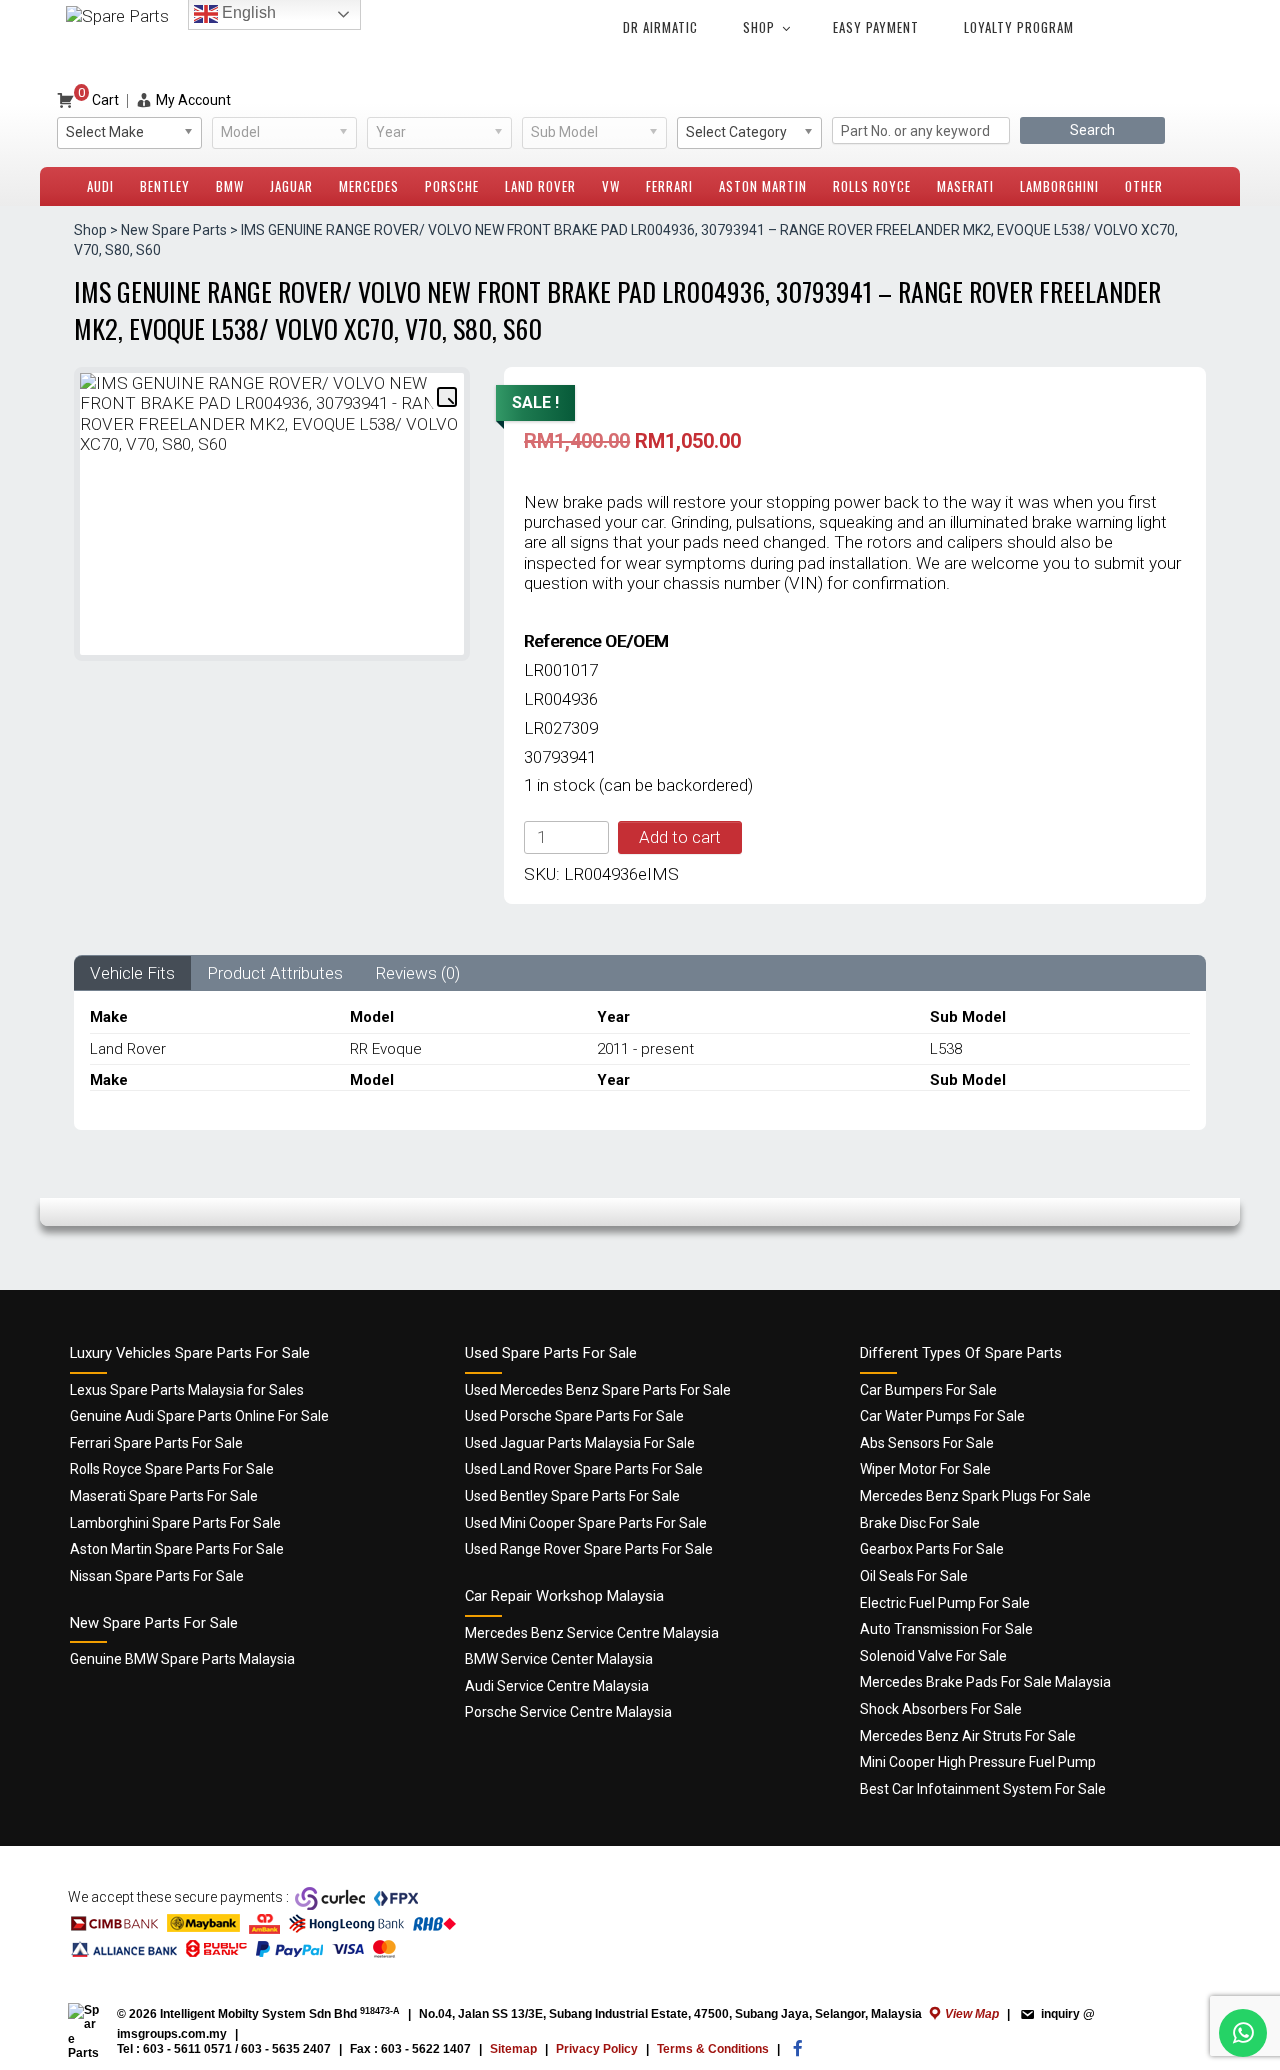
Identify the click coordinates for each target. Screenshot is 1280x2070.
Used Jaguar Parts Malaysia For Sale (580, 1443)
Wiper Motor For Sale (925, 1469)
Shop (759, 27)
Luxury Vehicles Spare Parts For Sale (190, 1353)
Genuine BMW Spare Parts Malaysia (182, 1659)
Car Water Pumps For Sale (942, 1416)
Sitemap (513, 2049)
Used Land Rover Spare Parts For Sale (584, 1469)
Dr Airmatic (660, 27)
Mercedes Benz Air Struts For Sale (968, 1736)
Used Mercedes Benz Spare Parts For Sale (598, 1390)
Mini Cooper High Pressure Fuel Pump (978, 1762)
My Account (193, 100)
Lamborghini (1059, 186)
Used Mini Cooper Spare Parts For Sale (586, 1523)
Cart (98, 100)
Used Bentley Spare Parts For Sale (572, 1496)
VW (611, 186)
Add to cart (680, 837)
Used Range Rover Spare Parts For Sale (589, 1549)
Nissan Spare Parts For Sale (157, 1576)
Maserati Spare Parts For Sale (164, 1496)
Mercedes (369, 186)
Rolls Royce (872, 186)
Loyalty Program (1019, 27)
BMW (230, 186)
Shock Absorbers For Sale (941, 1709)
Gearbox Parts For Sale (932, 1549)
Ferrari (669, 186)
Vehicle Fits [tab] (132, 973)
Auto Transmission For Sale (946, 1629)
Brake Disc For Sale (920, 1523)
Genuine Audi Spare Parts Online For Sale (199, 1416)
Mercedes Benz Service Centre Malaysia (592, 1633)
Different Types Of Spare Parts (961, 1353)
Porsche (452, 186)
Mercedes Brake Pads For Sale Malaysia (985, 1682)
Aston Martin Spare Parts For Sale (177, 1549)
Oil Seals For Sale (914, 1576)
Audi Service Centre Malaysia (557, 1686)
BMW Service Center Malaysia (559, 1659)
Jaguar (291, 186)
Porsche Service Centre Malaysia (568, 1712)
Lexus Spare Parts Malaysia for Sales (187, 1390)
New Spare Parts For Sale (154, 1623)
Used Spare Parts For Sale (551, 1353)
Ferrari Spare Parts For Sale (156, 1443)
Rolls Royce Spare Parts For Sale (172, 1469)
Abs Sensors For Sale (927, 1443)
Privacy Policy (597, 2049)
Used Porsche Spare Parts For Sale (574, 1416)
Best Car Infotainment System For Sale (983, 1789)
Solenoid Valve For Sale (933, 1656)
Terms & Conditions (713, 2049)
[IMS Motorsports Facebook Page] (798, 2053)
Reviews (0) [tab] (417, 973)
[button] (446, 396)
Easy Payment (876, 27)
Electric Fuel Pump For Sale (945, 1603)
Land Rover (540, 186)
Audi (100, 186)
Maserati (965, 186)
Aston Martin (763, 186)
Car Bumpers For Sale (928, 1390)
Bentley (165, 186)
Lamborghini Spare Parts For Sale (175, 1523)
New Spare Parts (174, 230)
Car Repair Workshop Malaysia (564, 1596)
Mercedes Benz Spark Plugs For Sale (975, 1496)
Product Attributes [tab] (275, 973)
